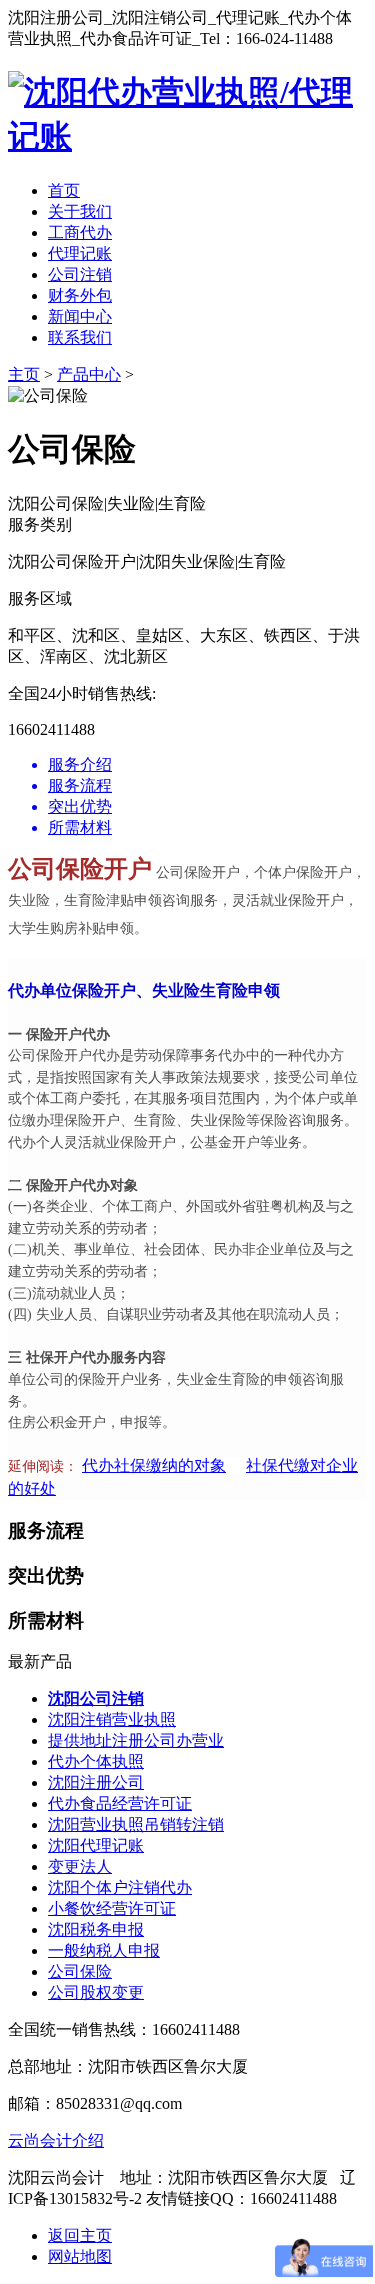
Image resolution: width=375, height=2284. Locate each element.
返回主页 (80, 2235)
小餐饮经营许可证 (112, 1908)
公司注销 (80, 274)
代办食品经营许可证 (120, 1803)
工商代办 (80, 232)
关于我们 (80, 211)
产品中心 (89, 374)
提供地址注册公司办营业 (136, 1740)
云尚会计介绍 (56, 2140)
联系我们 (80, 337)
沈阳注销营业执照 (112, 1719)
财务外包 (80, 295)
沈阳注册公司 (96, 1782)
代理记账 (80, 253)
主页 (24, 374)
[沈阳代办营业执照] (187, 136)
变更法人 (80, 1866)
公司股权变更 (96, 1992)
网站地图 (80, 2256)
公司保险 (80, 1971)
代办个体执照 (96, 1761)
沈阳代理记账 (96, 1845)
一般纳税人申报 (104, 1950)
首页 (64, 190)
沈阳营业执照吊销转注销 (136, 1824)
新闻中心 (80, 316)
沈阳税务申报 (96, 1929)
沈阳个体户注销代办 (120, 1887)
